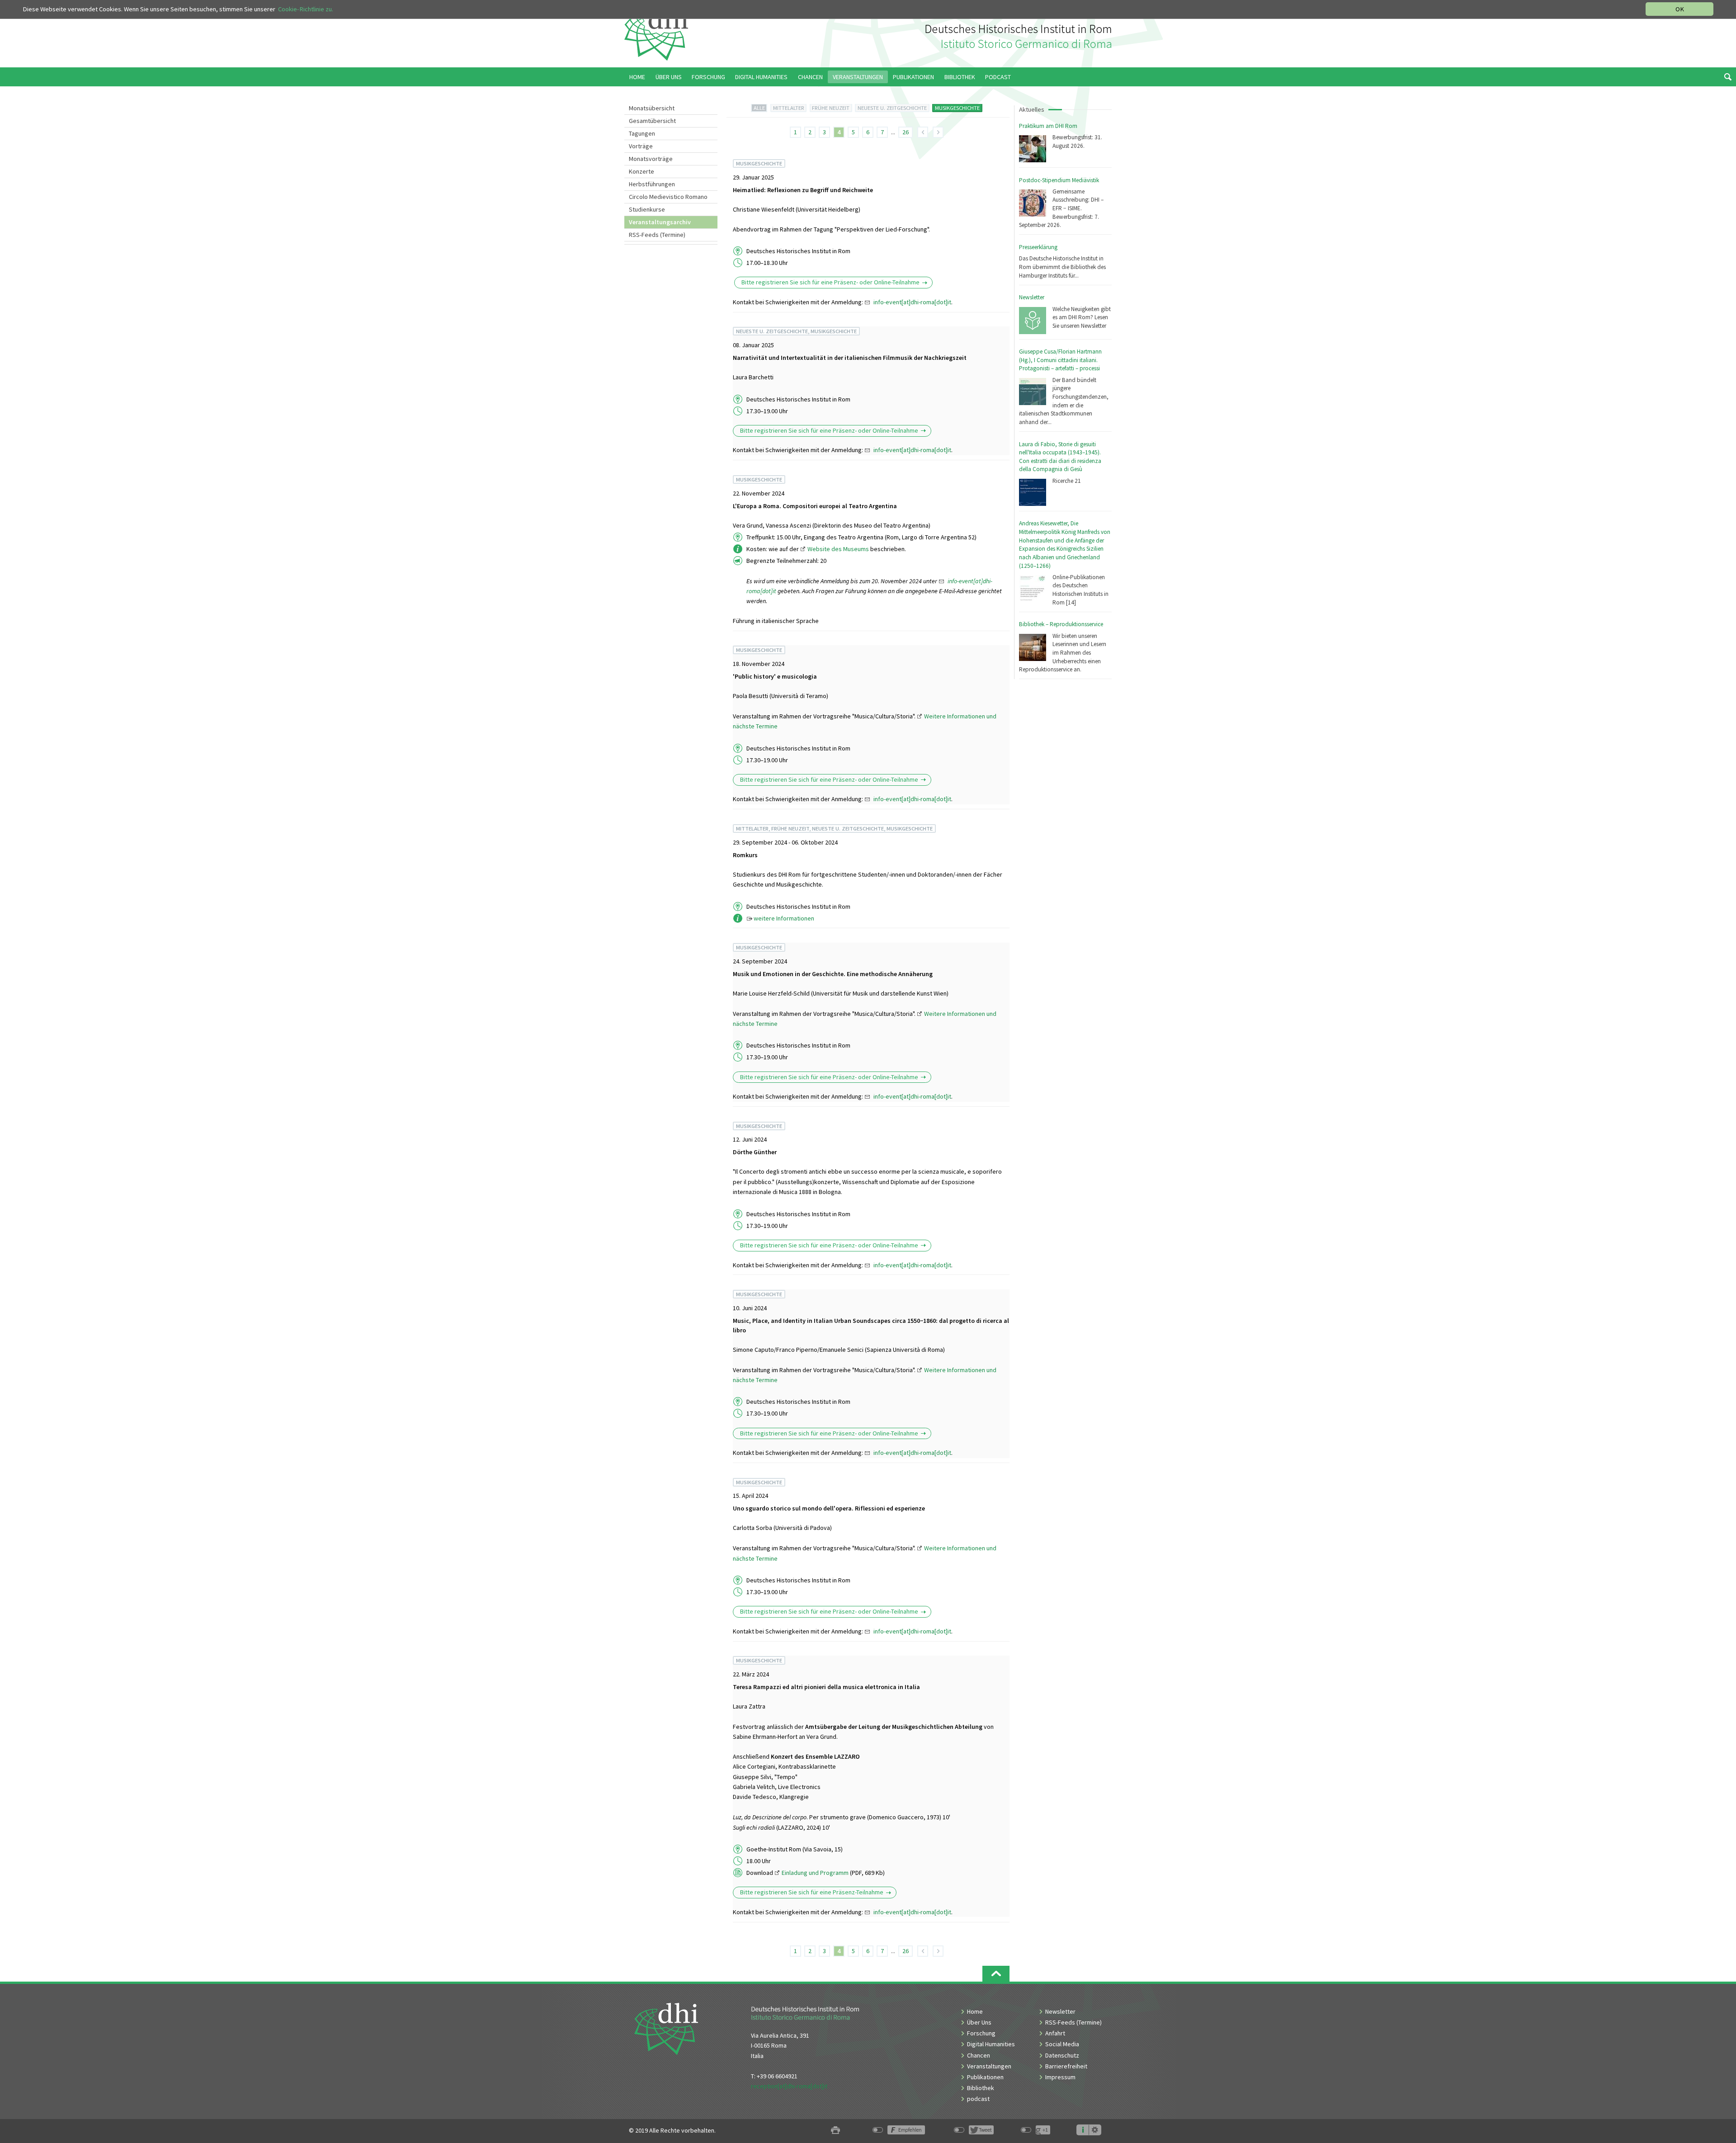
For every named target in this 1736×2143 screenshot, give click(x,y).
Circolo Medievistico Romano (668, 197)
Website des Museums (838, 549)
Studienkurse (647, 209)
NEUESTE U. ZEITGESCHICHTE (892, 108)
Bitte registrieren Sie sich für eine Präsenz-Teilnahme (812, 1893)
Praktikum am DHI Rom (1048, 126)
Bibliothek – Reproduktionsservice (1061, 624)
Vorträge (641, 146)
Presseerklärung (1038, 247)
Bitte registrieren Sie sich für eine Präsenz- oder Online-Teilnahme (830, 283)
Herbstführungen (652, 184)
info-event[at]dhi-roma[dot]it (912, 302)
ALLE (759, 108)
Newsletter (1032, 297)
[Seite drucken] (835, 2131)
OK (1680, 9)
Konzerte (642, 171)
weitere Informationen (784, 918)
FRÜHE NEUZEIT (831, 108)
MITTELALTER (789, 108)
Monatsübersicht (652, 108)
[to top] (996, 1974)
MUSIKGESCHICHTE (957, 108)
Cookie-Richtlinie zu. (306, 9)
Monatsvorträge (651, 159)
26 (906, 132)
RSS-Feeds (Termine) (657, 235)
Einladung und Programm (815, 1873)
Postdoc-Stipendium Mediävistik (1059, 180)
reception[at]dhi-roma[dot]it (789, 2086)
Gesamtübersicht (652, 121)
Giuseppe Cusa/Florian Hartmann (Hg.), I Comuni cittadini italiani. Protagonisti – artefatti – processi (1060, 360)
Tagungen (642, 133)
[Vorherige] (923, 132)
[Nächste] (938, 132)
